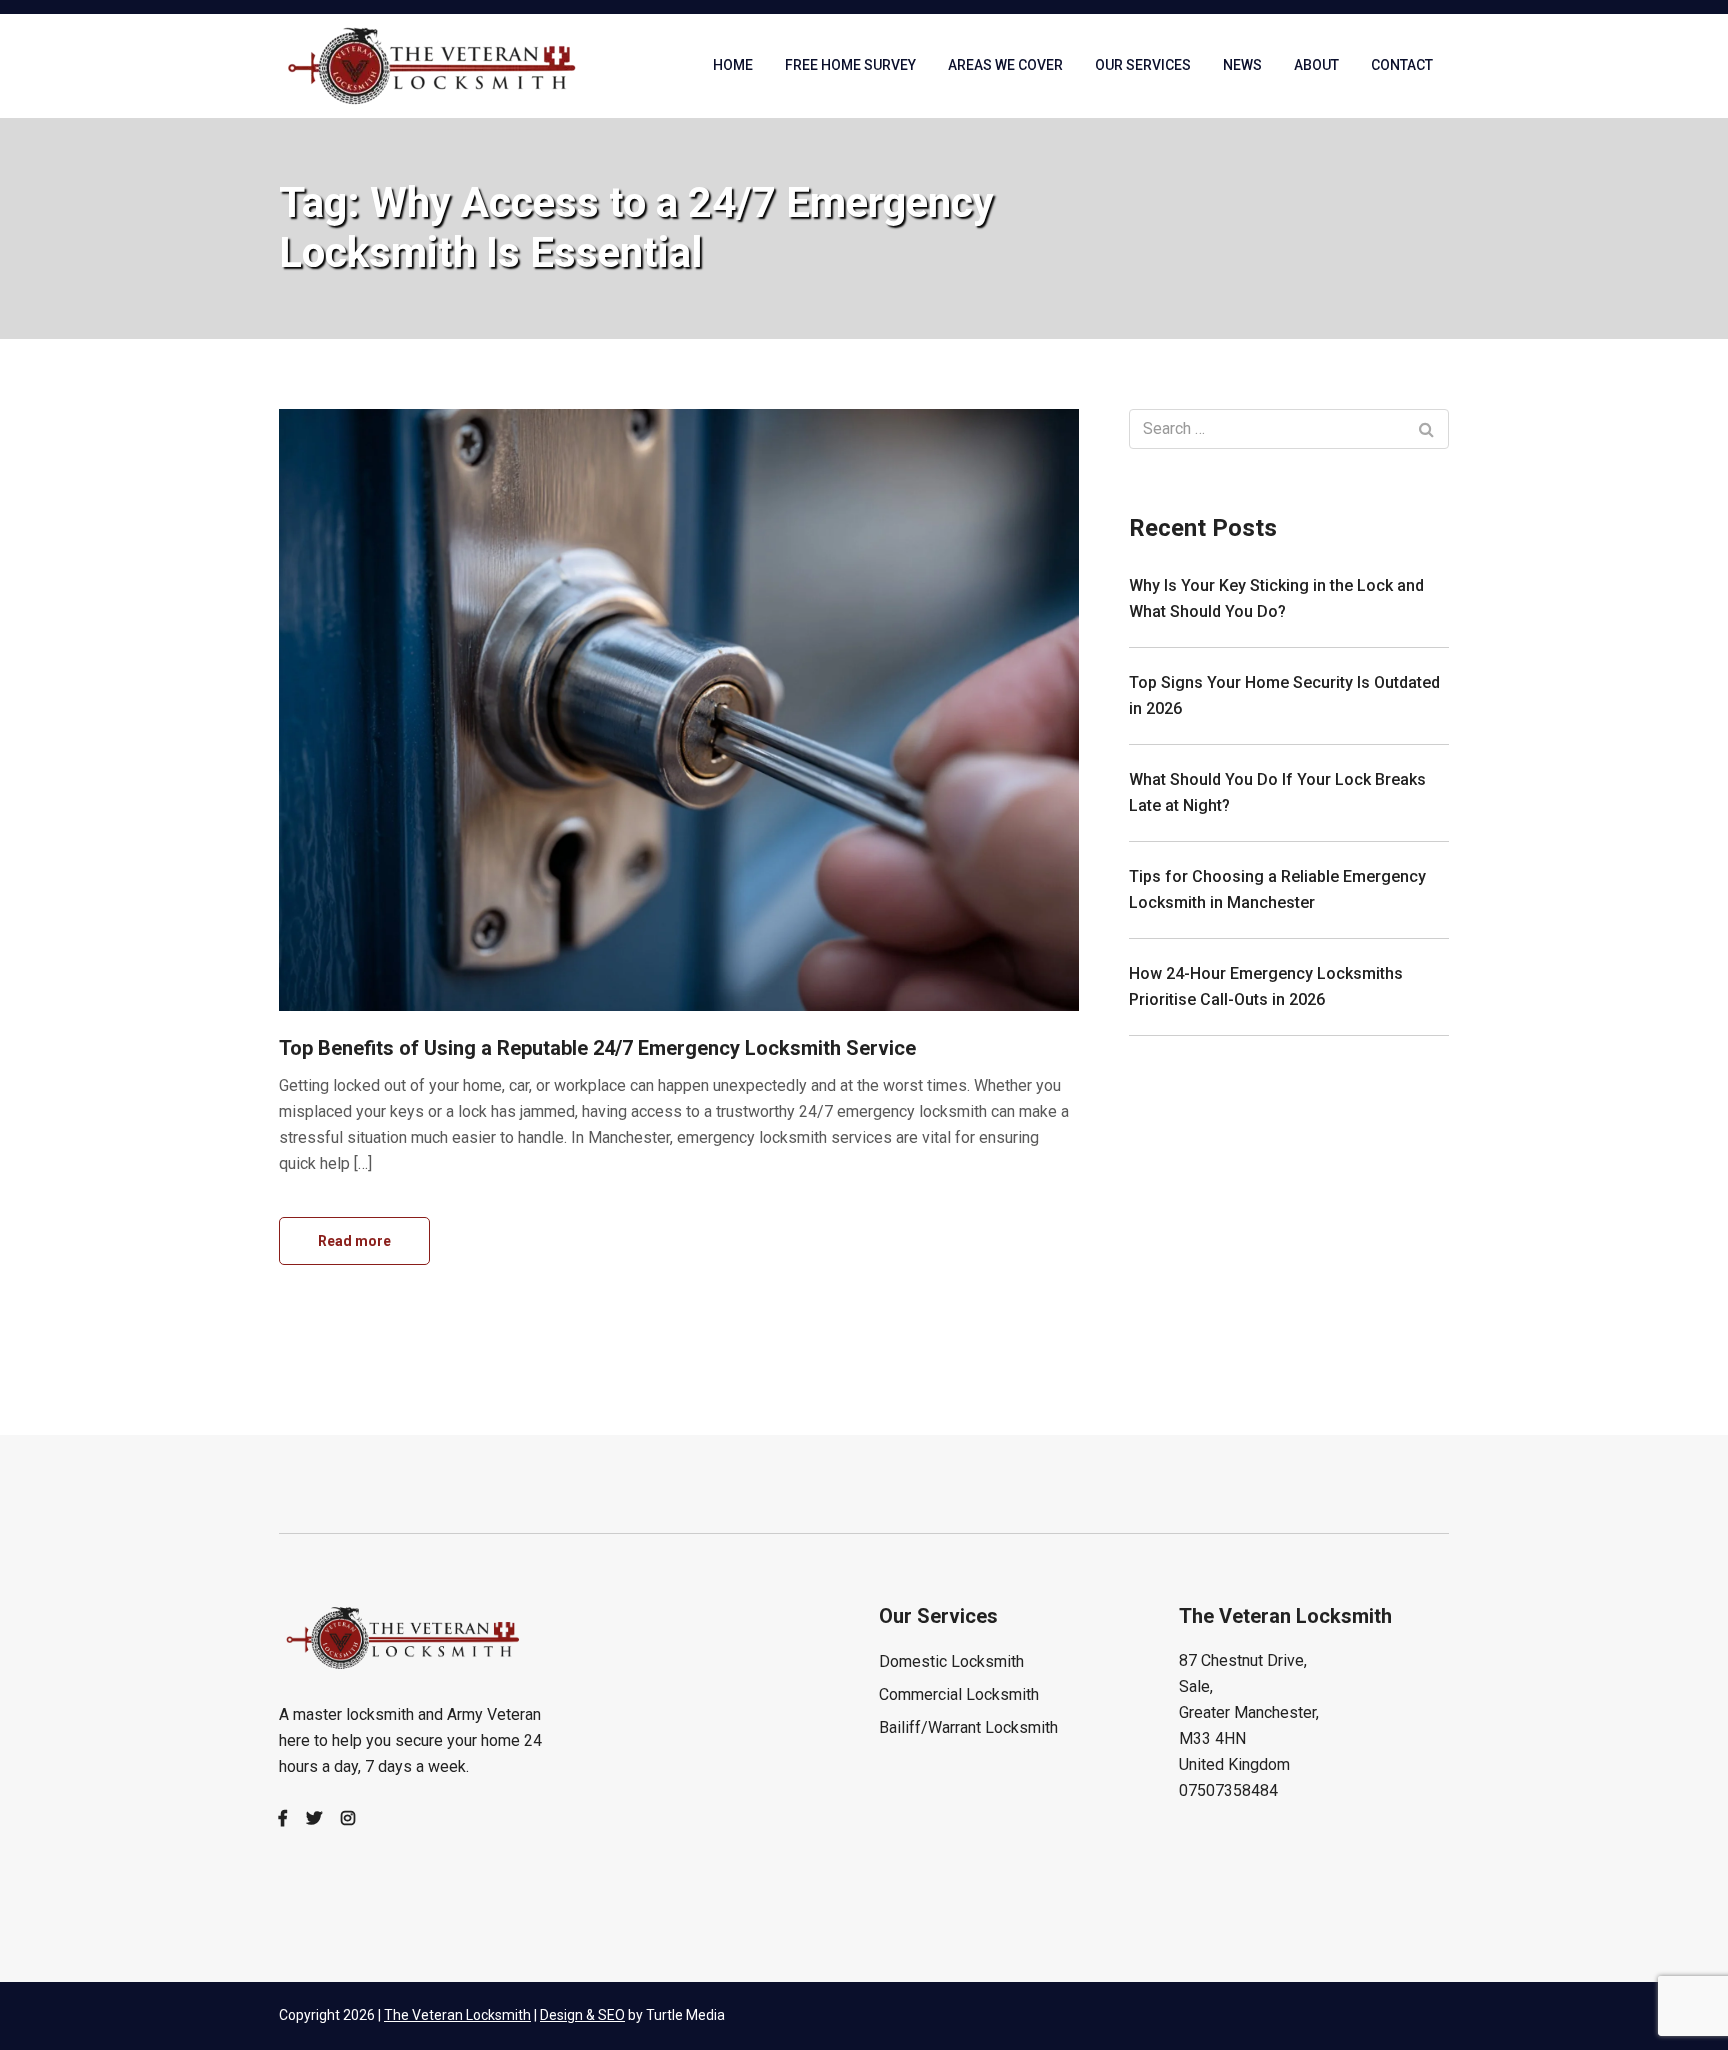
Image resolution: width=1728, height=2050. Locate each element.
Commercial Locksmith (959, 1694)
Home (733, 65)
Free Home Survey (850, 65)
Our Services (1143, 65)
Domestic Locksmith (951, 1661)
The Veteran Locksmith (457, 2015)
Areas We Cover (1005, 65)
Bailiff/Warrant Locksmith (968, 1727)
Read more (354, 1241)
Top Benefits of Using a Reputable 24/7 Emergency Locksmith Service (597, 1048)
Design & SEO (582, 2015)
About (1316, 65)
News (1242, 65)
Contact (1402, 65)
